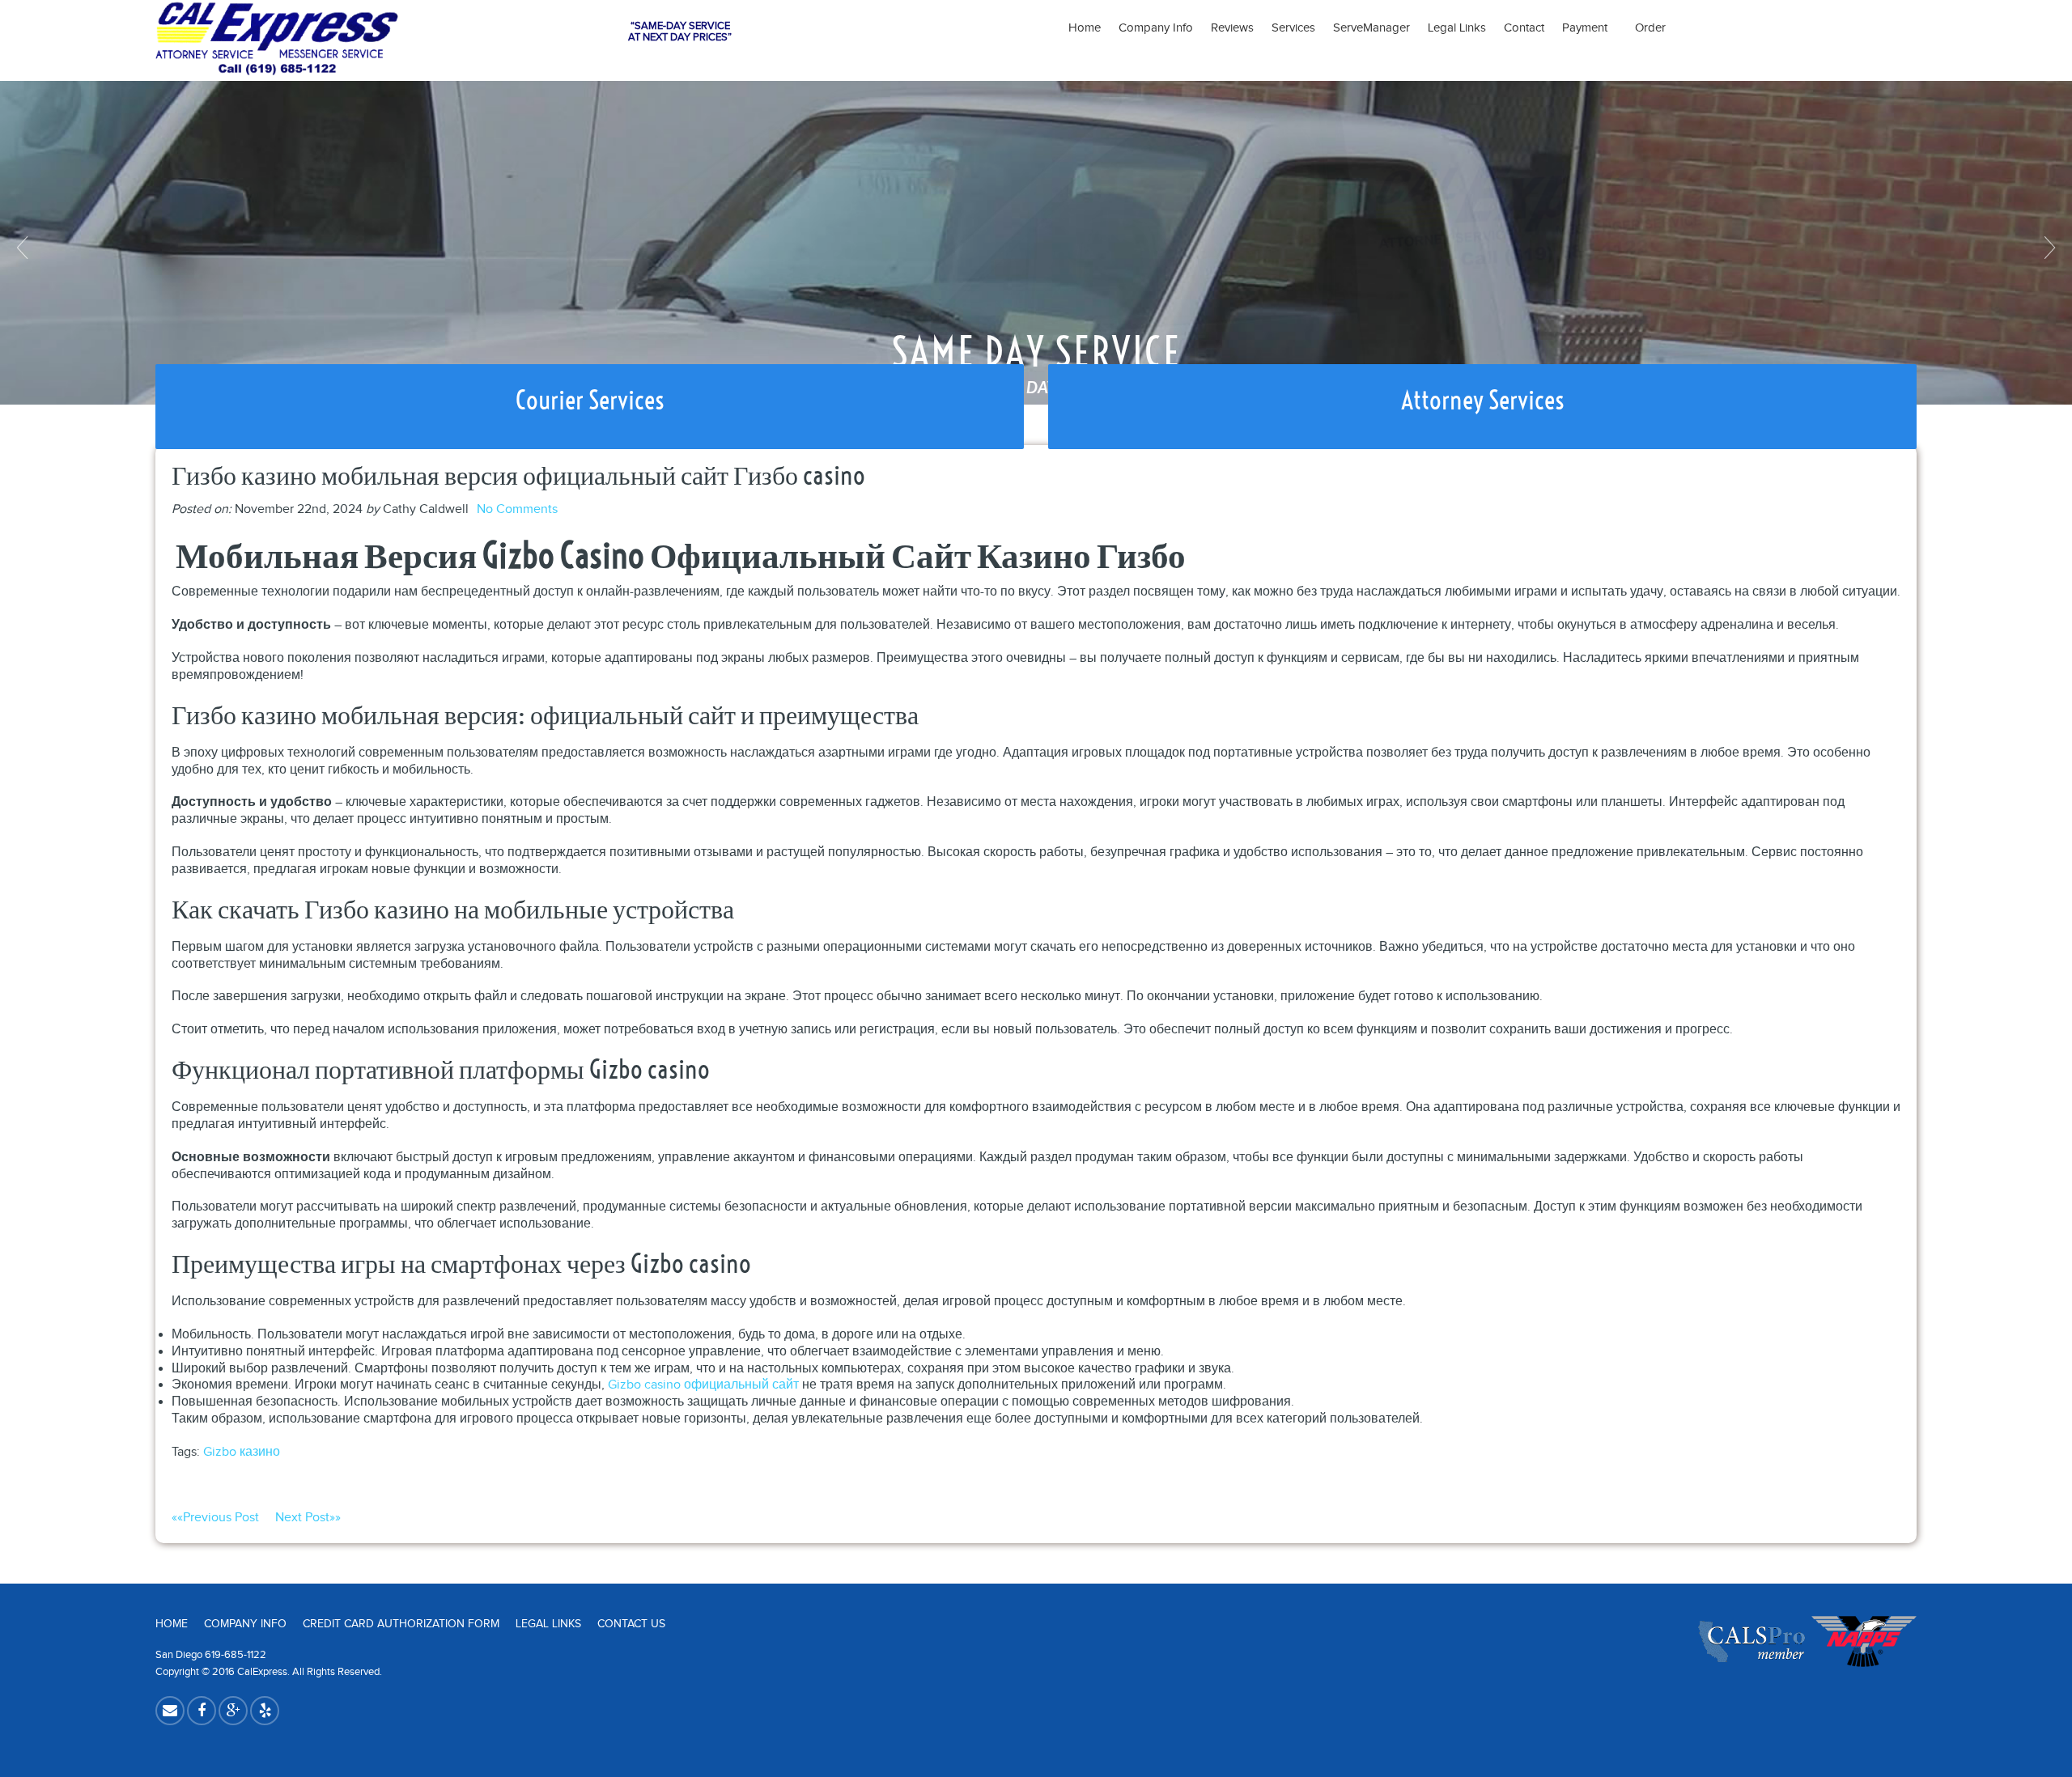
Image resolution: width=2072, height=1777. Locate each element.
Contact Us (631, 1624)
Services (1293, 28)
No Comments (517, 509)
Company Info (1156, 28)
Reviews (1232, 28)
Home (1085, 28)
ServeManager (1371, 28)
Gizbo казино (242, 1452)
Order (1650, 28)
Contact (1524, 28)
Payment (1590, 28)
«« (215, 1518)
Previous (24, 248)
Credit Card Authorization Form (401, 1624)
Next (2048, 248)
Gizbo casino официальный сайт (703, 1385)
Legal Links (1457, 28)
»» (308, 1518)
